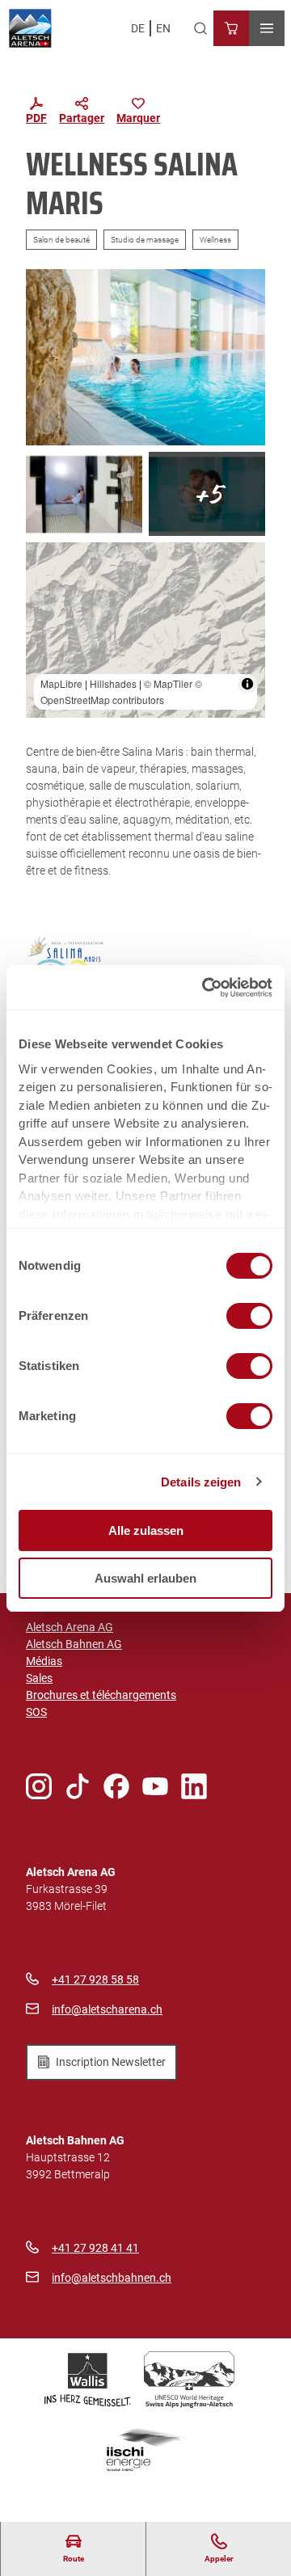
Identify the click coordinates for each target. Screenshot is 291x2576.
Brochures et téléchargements (101, 1695)
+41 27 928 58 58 (95, 1979)
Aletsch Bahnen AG (74, 1644)
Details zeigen (201, 1482)
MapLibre (61, 683)
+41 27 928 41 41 (95, 2248)
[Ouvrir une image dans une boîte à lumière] (145, 357)
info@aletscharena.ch (107, 2009)
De (138, 28)
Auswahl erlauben (145, 1578)
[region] (145, 630)
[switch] (249, 1316)
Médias (44, 1661)
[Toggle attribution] (247, 684)
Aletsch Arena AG (70, 1627)
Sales (39, 1678)
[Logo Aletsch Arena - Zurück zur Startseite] (30, 28)
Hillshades (113, 683)
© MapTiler (168, 683)
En (163, 28)
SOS (36, 1712)
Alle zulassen (146, 1530)
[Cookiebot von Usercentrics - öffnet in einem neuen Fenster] (205, 988)
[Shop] (231, 28)
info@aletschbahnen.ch (112, 2278)
